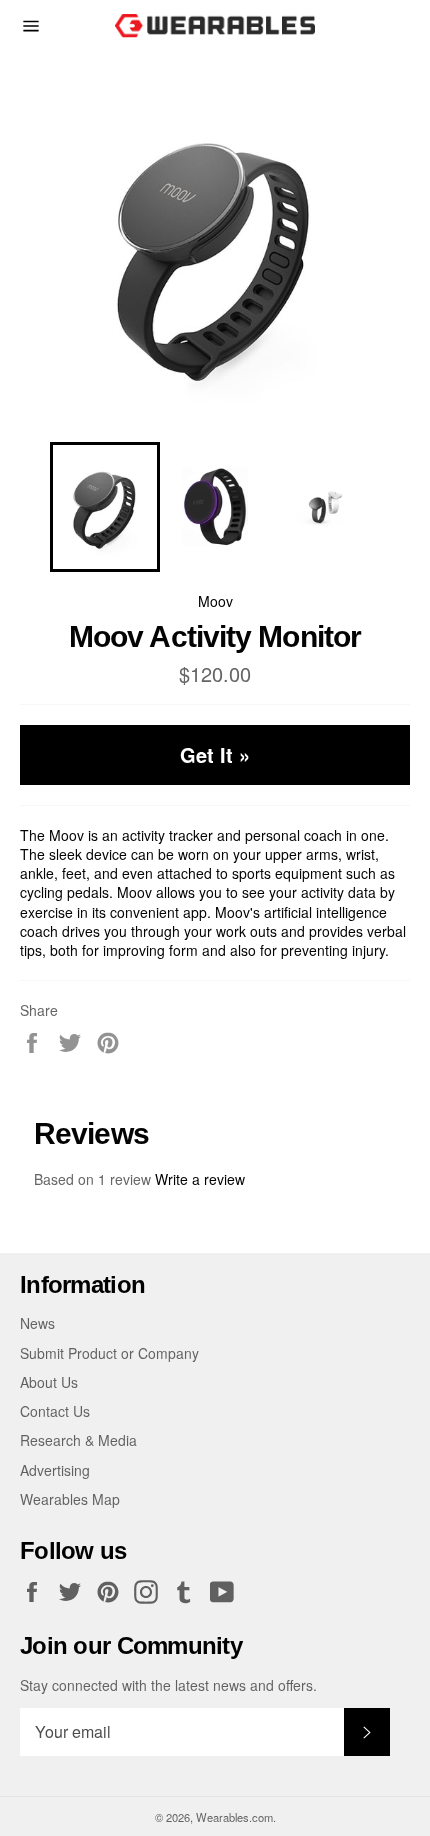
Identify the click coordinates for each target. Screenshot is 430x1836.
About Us (49, 1382)
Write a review (200, 1179)
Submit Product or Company (109, 1353)
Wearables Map (70, 1499)
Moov (215, 601)
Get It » (215, 754)
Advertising (55, 1470)
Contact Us (55, 1411)
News (37, 1323)
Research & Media (78, 1440)
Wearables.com (234, 1817)
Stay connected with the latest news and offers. (168, 1685)
